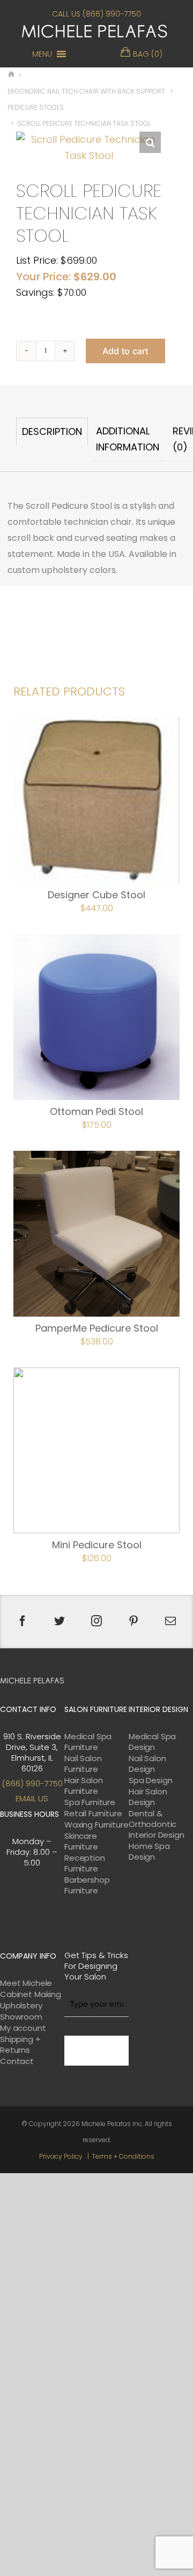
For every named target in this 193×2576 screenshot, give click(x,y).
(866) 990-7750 (32, 1783)
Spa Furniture (90, 1802)
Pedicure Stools (36, 107)
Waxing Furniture (96, 1825)
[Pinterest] (133, 1621)
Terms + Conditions (123, 2156)
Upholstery (21, 2006)
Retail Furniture (93, 1814)
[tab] (52, 439)
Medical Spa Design (152, 1742)
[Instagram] (96, 1621)
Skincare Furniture (81, 1841)
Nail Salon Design (147, 1764)
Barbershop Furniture (87, 1885)
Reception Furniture (85, 1863)
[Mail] (170, 1621)
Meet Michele (26, 1983)
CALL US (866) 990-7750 (96, 14)
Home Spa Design (149, 1852)
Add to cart (125, 351)
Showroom (21, 2017)
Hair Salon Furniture (84, 1786)
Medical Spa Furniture (88, 1742)
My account (23, 2028)
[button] (42, 54)
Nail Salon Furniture (83, 1764)
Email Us (32, 1798)
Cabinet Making (31, 1994)
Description (52, 431)
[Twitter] (60, 1621)
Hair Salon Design (148, 1797)
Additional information (128, 439)
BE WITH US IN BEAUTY (96, 2051)
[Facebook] (23, 1621)
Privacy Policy (61, 2156)
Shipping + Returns (20, 2045)
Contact (17, 2061)
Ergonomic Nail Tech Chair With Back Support (86, 91)
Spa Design (151, 1780)
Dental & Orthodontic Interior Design (157, 1824)
